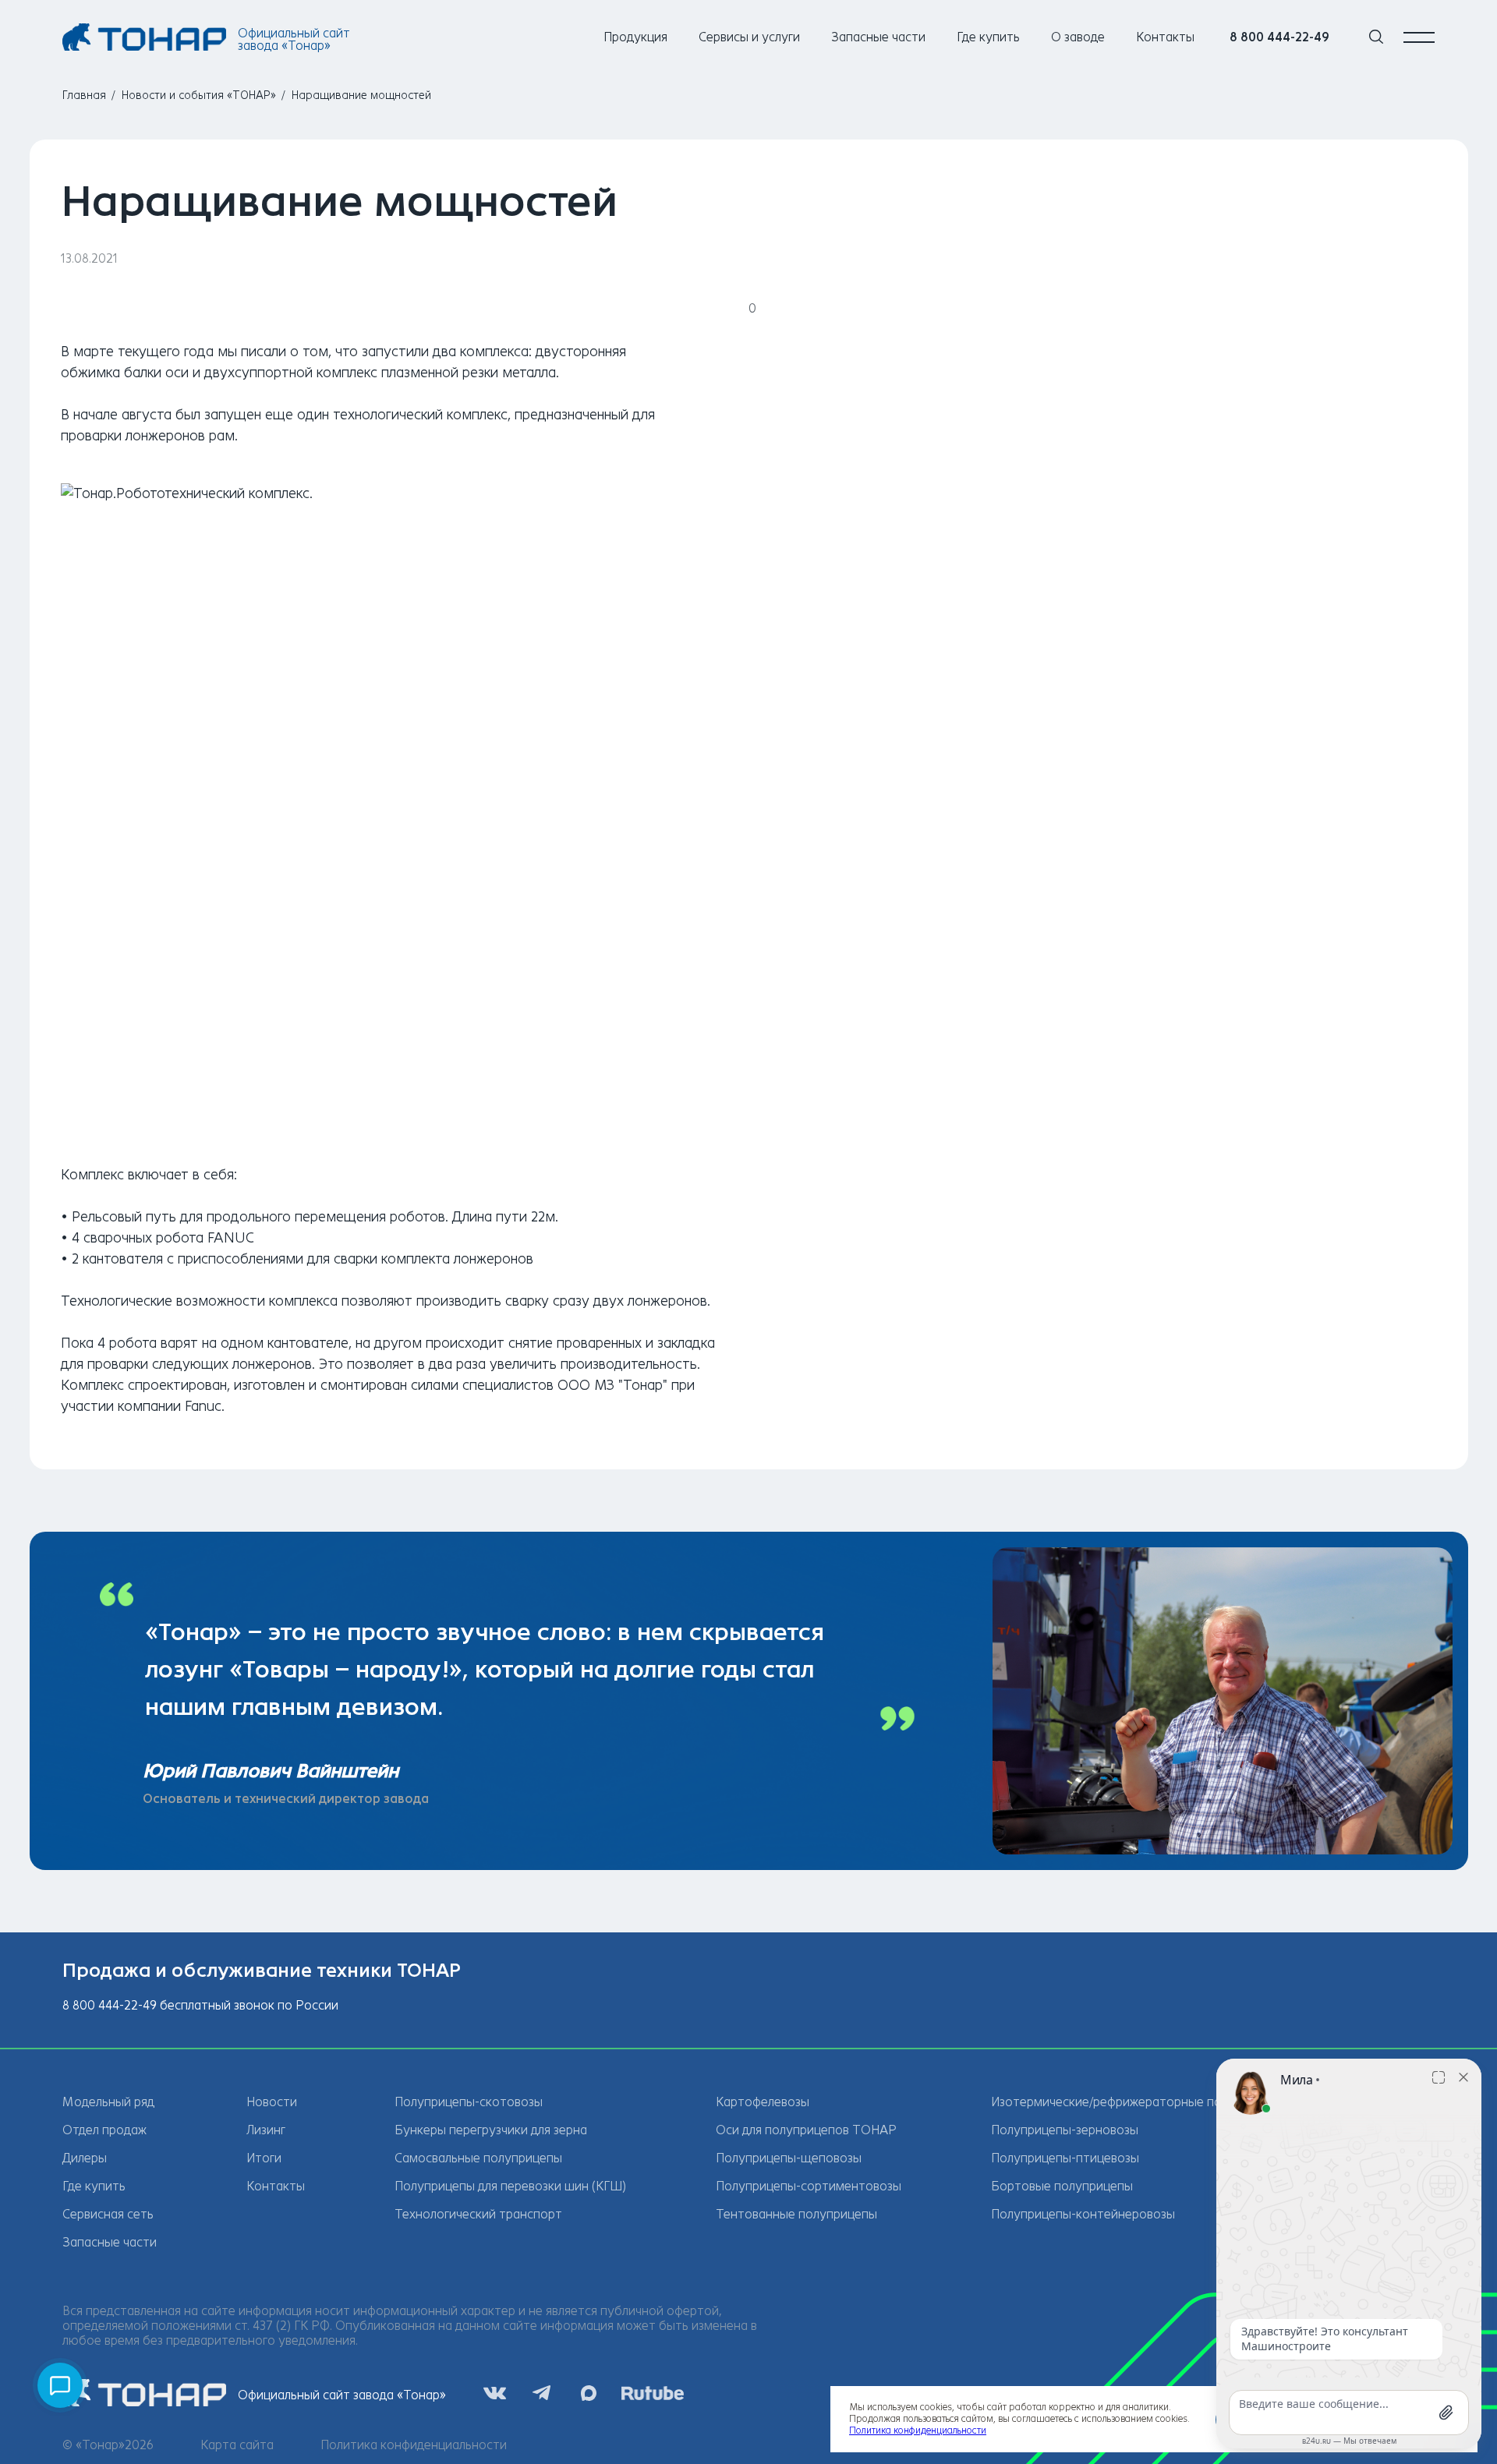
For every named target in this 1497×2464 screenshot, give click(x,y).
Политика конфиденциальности (414, 2445)
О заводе (1078, 37)
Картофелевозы (763, 2102)
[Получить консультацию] (60, 2385)
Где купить (988, 37)
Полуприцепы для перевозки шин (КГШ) (510, 2186)
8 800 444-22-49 (1279, 37)
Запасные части (878, 37)
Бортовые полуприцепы (1062, 2186)
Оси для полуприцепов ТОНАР (806, 2130)
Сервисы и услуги (749, 37)
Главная (84, 95)
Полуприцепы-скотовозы (469, 2102)
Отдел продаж (104, 2130)
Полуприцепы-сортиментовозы (809, 2186)
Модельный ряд (108, 2102)
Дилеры (85, 2158)
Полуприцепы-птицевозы (1065, 2158)
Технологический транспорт (478, 2214)
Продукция (635, 37)
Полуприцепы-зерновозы (1065, 2130)
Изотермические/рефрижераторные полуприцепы (1138, 2102)
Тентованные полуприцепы (796, 2214)
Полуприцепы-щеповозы (789, 2158)
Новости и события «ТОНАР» (199, 95)
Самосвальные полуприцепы (478, 2158)
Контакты (1165, 37)
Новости (272, 2102)
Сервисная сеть (108, 2214)
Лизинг (266, 2130)
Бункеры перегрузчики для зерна (491, 2130)
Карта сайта (237, 2445)
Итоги (264, 2158)
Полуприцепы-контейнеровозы (1083, 2214)
